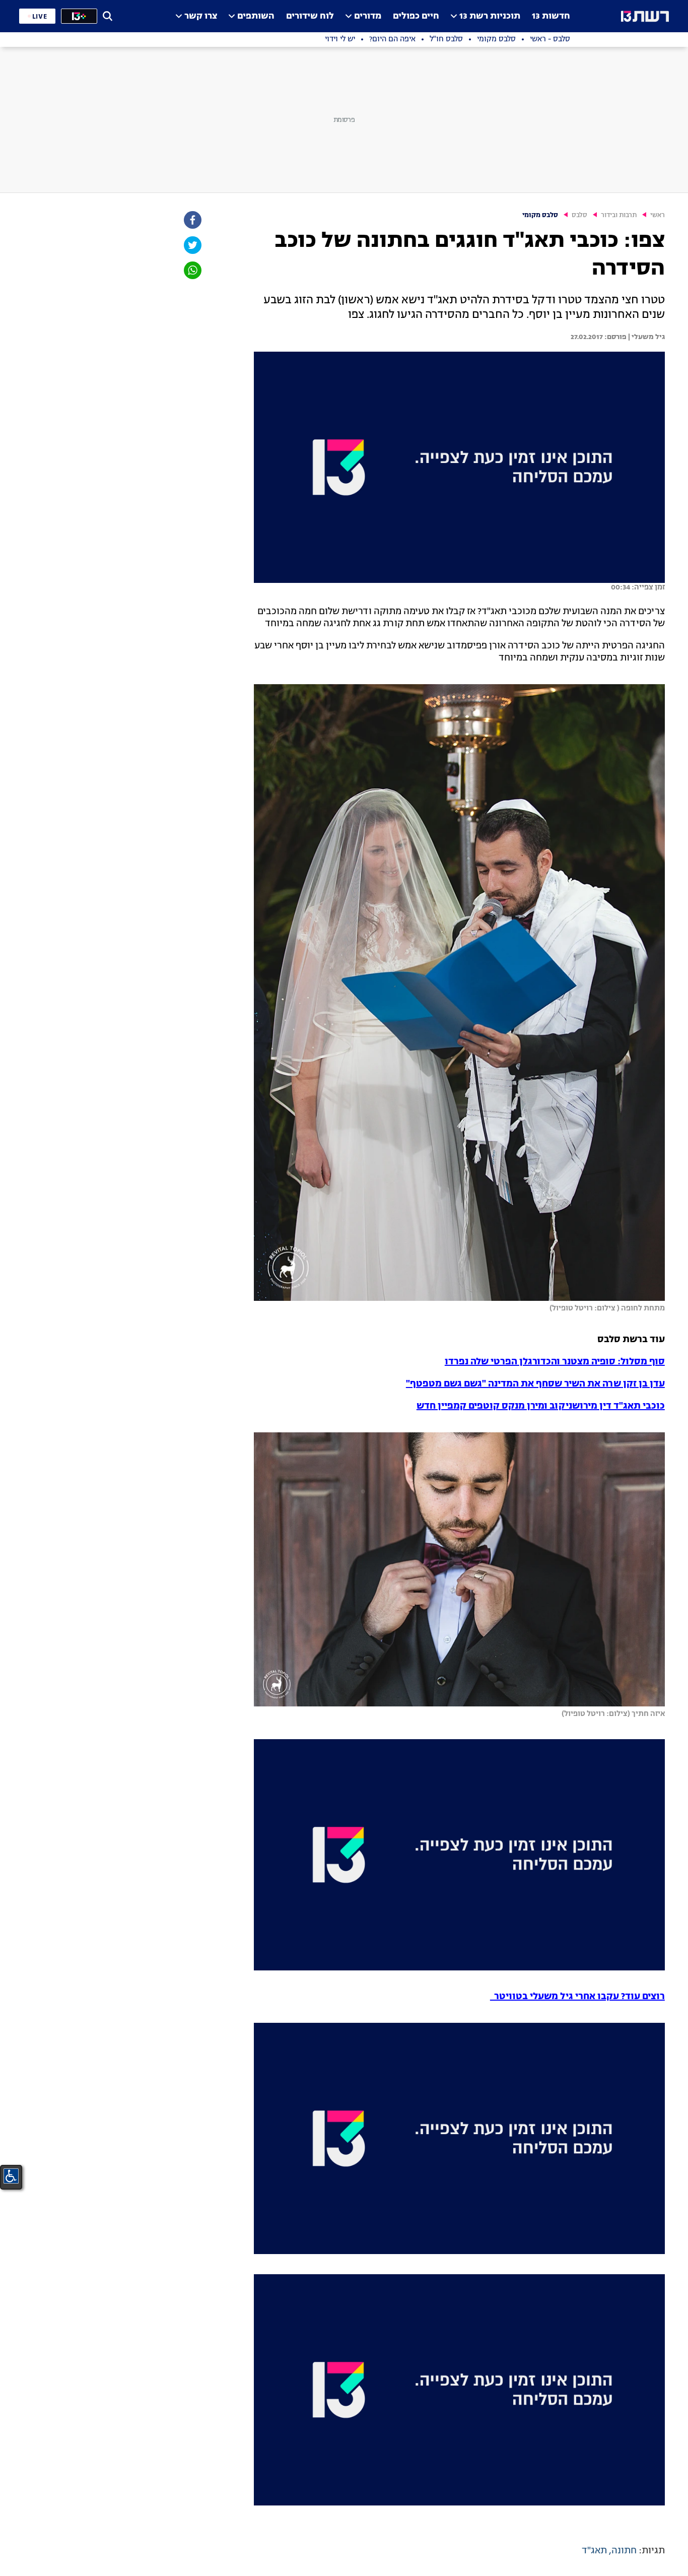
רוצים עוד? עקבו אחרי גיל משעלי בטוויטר (577, 1997)
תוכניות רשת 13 (490, 16)
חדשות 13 (551, 16)
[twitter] (192, 245)
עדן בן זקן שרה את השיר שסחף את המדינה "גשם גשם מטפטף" (535, 1384)
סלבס (579, 215)
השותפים (256, 16)
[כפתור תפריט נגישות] (11, 2176)
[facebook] (192, 220)
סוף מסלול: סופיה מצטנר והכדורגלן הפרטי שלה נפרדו (555, 1362)
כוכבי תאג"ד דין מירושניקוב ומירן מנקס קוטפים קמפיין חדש (541, 1406)
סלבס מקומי (540, 215)
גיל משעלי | (646, 337)
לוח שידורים (310, 16)
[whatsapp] (192, 270)
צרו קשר (201, 16)
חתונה (624, 2551)
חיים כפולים (416, 16)
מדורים (368, 16)
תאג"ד (594, 2551)
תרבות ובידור (619, 215)
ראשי (658, 215)
